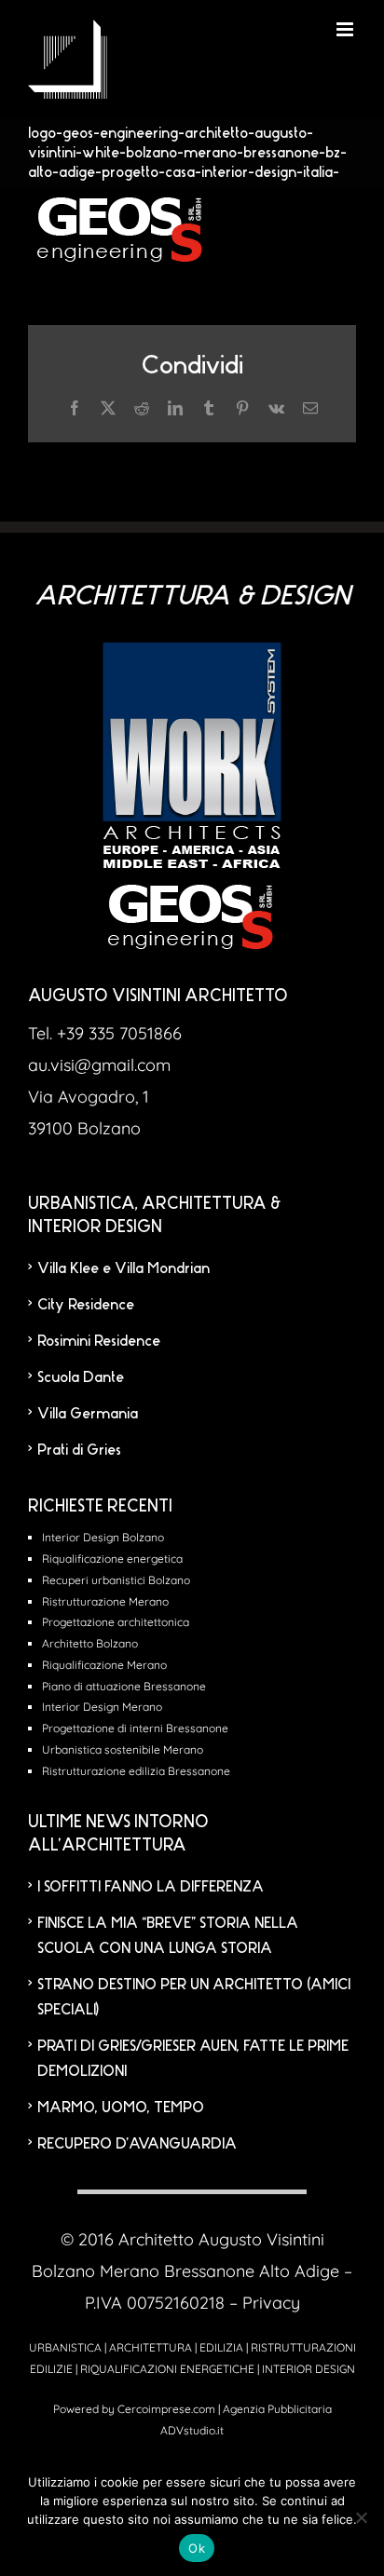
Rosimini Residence (99, 1341)
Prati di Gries (79, 1450)
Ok (197, 2548)
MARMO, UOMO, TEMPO (121, 2107)
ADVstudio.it (192, 2430)
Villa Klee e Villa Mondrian (123, 1268)
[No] (361, 2517)
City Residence (86, 1304)
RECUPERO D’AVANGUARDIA (137, 2143)
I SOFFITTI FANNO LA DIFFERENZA (151, 1886)
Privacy (271, 2303)
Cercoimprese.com (166, 2409)
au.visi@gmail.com (99, 1065)
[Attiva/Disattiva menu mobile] (346, 29)
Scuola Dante (81, 1377)
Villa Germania (88, 1413)
